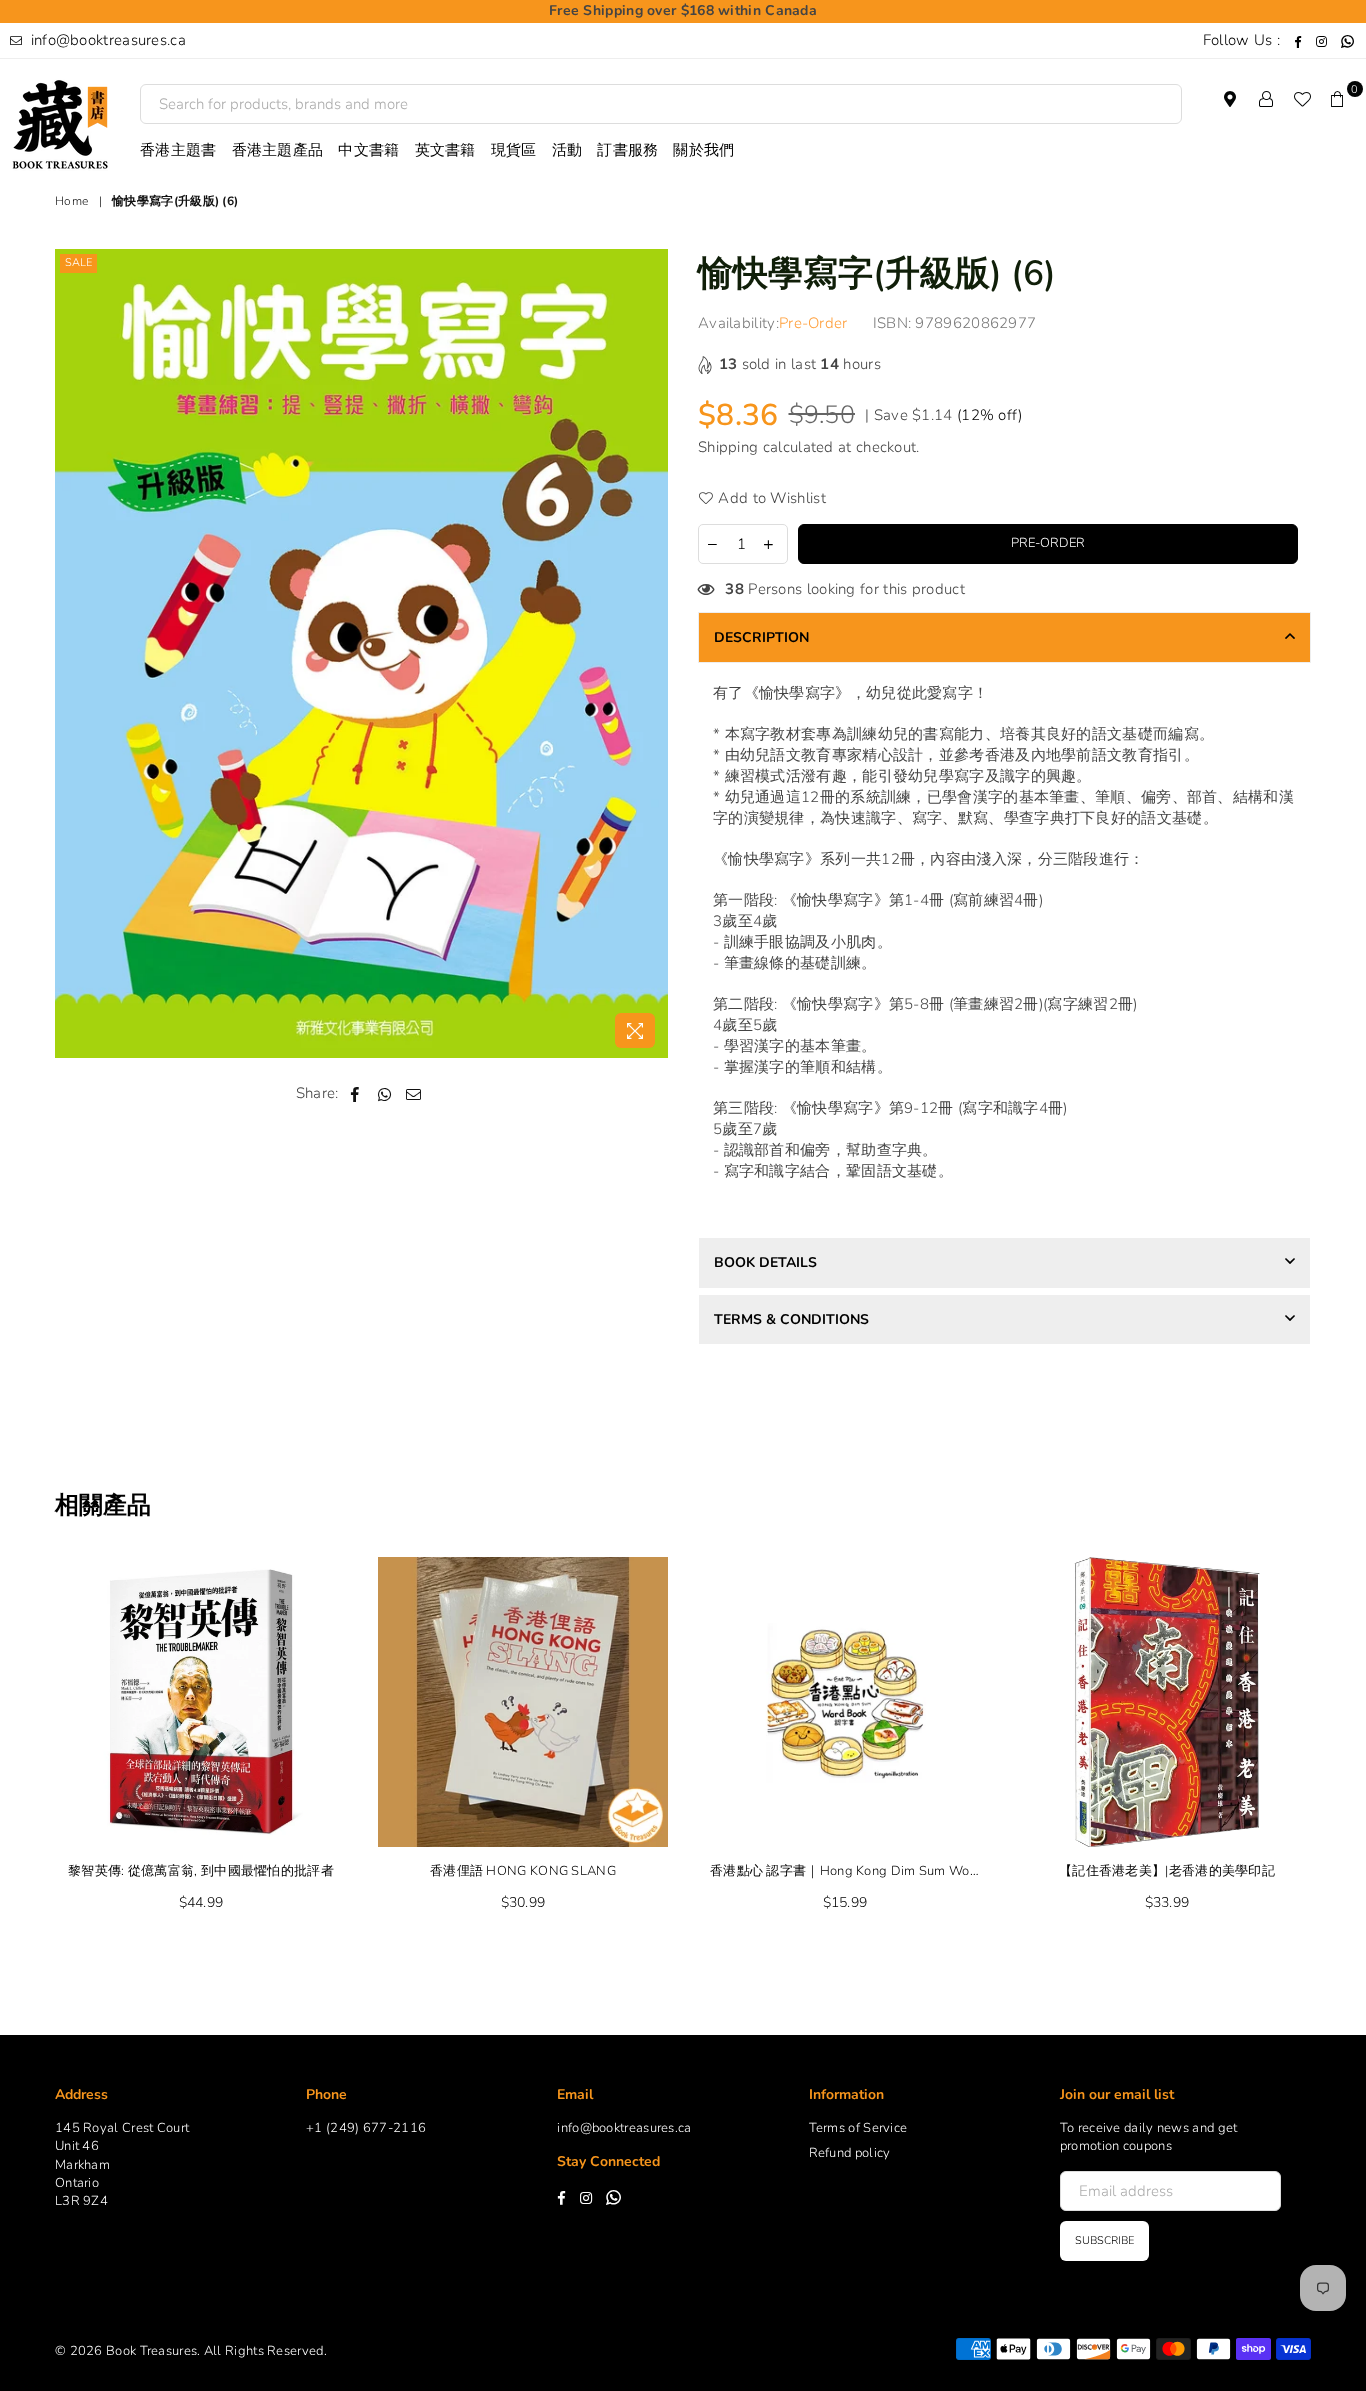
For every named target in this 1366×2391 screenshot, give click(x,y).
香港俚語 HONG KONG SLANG (523, 1871)
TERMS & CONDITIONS (791, 1319)
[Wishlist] (1302, 99)
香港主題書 (178, 150)
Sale (78, 262)
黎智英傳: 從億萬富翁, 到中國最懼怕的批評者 (201, 1871)
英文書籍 (445, 150)
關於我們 (703, 150)
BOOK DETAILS (765, 1262)
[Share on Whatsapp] (384, 1093)
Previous (17, 1745)
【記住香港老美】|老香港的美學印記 (1167, 1871)
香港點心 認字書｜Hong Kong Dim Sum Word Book (845, 1871)
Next (1348, 1745)
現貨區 (514, 150)
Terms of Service (858, 2128)
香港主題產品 (278, 150)
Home (71, 201)
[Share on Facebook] (355, 1093)
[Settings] (1266, 99)
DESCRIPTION (761, 637)
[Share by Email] (414, 1093)
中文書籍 (368, 150)
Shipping (728, 447)
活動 (567, 150)
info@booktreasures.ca (106, 40)
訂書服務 (627, 150)
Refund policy (850, 2153)
